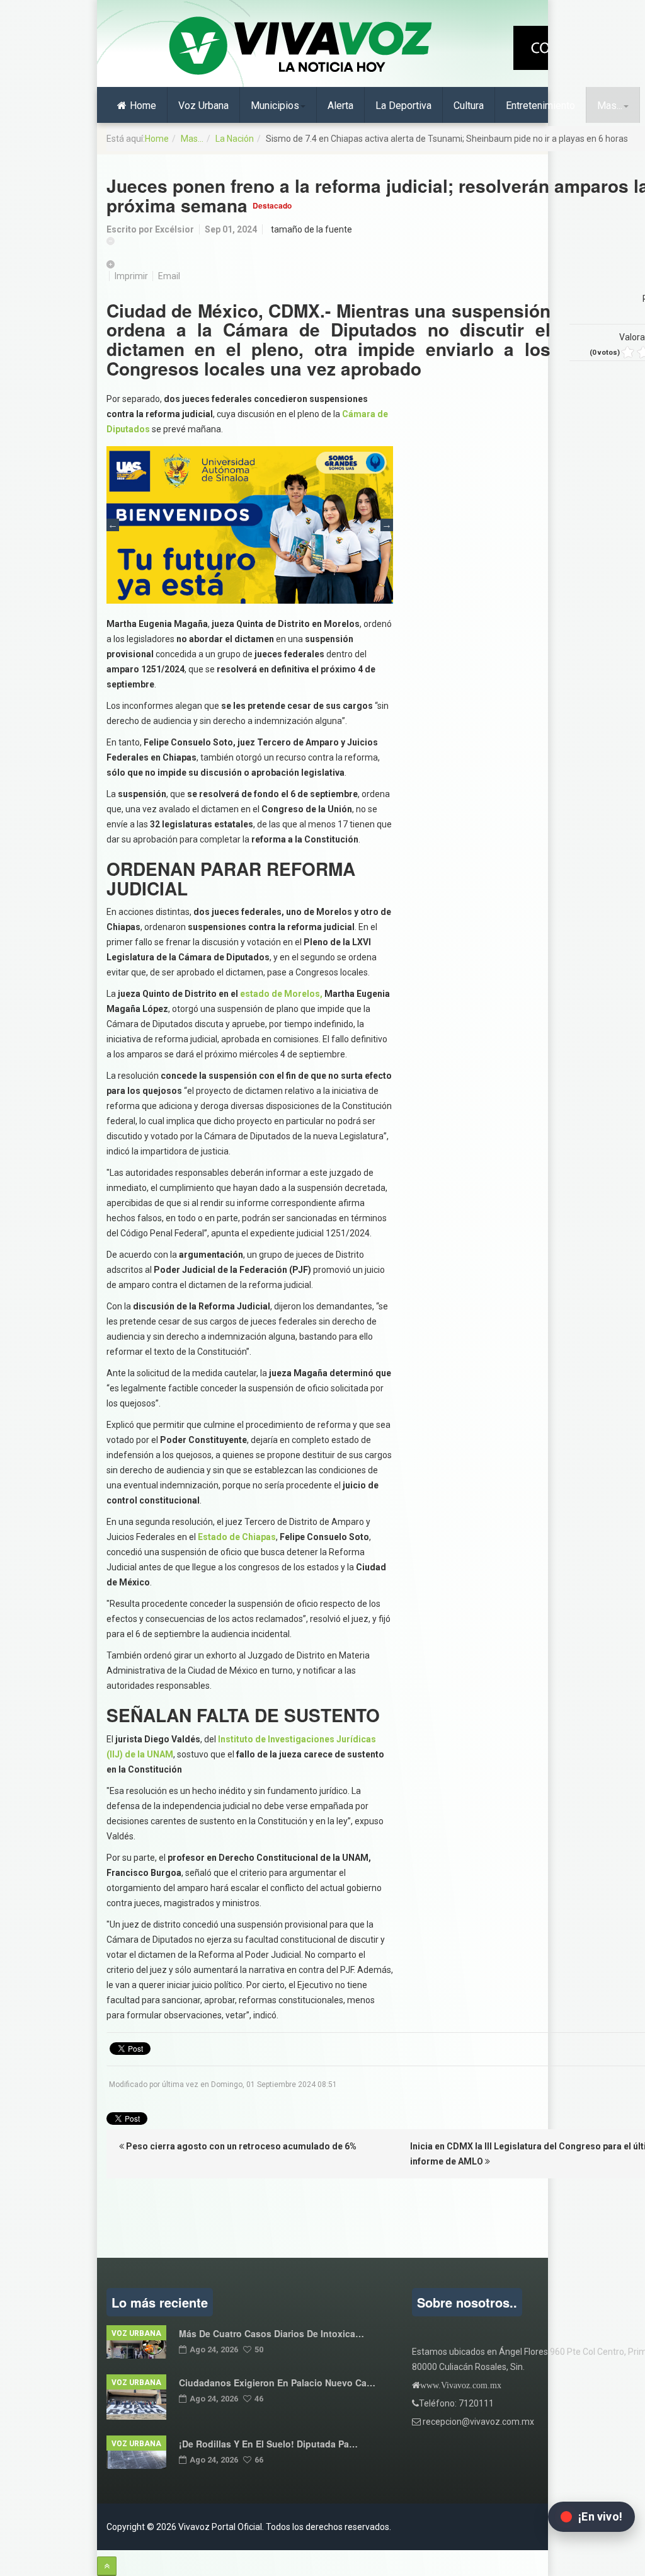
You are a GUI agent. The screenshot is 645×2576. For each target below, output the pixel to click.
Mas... (610, 106)
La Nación (235, 139)
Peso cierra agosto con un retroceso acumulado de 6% (240, 2146)
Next (387, 525)
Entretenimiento (540, 106)
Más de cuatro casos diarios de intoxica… (271, 2333)
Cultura (469, 106)
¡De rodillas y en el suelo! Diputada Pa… (268, 2444)
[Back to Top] (107, 2566)
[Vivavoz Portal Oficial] (300, 47)
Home (143, 106)
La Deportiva (403, 106)
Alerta (340, 106)
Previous (113, 525)
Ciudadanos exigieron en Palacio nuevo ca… (277, 2383)
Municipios (275, 106)
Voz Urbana (203, 106)
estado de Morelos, (281, 994)
